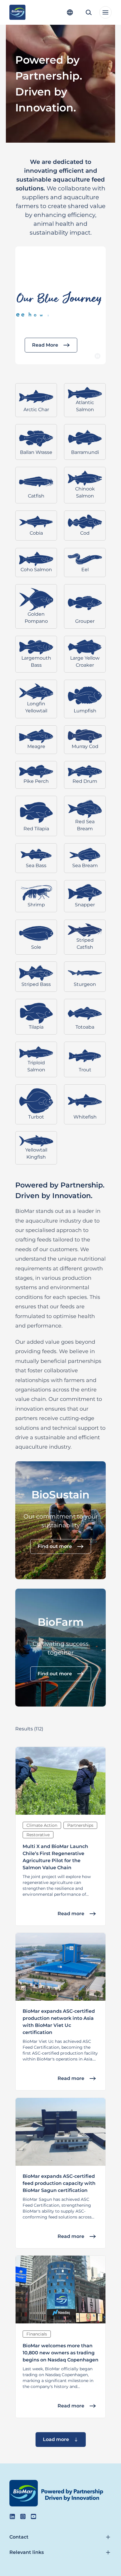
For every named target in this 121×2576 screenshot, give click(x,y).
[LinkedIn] (12, 2516)
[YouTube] (33, 2516)
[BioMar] (17, 12)
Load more (56, 2439)
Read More (45, 345)
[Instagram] (23, 2516)
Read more (71, 1913)
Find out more (55, 1546)
